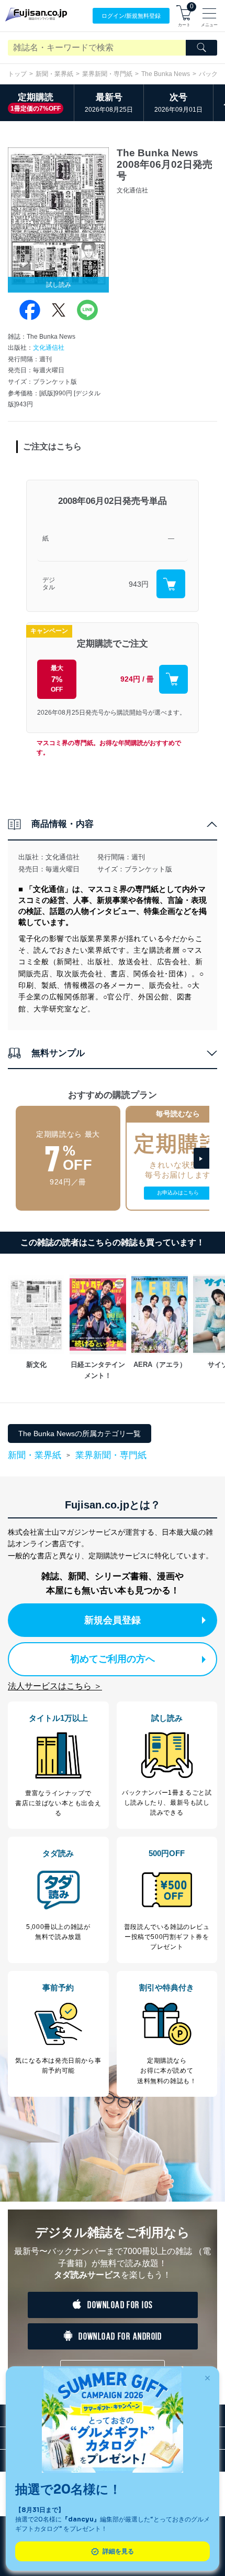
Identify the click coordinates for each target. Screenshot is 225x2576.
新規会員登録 (113, 1620)
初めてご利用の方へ (113, 1659)
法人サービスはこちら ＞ (55, 1686)
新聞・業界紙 (54, 74)
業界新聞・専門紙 (107, 74)
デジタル (49, 584)
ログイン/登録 (131, 16)
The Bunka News (166, 74)
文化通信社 (49, 348)
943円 (139, 584)
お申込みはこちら (178, 1193)
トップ (17, 74)
